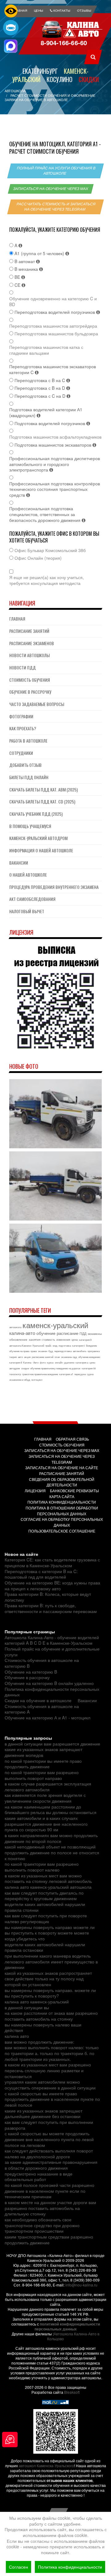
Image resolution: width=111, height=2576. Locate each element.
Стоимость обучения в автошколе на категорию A (42, 1709)
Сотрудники (21, 753)
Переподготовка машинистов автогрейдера (53, 326)
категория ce (89, 1368)
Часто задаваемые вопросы (37, 704)
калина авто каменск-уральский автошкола (48, 1887)
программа (94, 1351)
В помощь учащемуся (30, 826)
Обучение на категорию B (31, 1672)
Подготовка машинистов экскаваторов (53, 445)
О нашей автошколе (28, 875)
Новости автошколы (29, 655)
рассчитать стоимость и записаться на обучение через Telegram (56, 207)
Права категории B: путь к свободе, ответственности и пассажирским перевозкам (51, 1608)
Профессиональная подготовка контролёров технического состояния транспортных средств (55, 489)
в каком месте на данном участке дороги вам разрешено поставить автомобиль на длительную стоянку (50, 2208)
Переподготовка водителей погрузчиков (55, 312)
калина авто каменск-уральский (37, 2002)
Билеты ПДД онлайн (29, 777)
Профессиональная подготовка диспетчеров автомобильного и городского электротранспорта (55, 464)
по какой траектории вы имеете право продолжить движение (43, 1764)
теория (13, 1357)
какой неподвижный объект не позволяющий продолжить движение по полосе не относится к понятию (52, 1852)
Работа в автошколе (28, 741)
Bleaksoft (72, 2392)
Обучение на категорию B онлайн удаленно (49, 1683)
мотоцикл (37, 1380)
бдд (51, 1351)
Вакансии (19, 863)
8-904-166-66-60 (64, 43)
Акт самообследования (32, 899)
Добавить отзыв (25, 765)
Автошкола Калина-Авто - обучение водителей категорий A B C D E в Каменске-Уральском (52, 1640)
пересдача (80, 1374)
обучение (46, 1333)
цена (75, 1340)
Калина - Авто (31, 1362)
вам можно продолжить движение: (39, 2042)
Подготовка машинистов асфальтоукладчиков (55, 437)
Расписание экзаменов (32, 643)
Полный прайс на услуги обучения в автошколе (56, 171)
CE (18, 285)
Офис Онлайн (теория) (38, 558)
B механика (27, 269)
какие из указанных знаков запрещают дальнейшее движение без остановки (43, 2114)
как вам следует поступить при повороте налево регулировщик (46, 1918)
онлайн (59, 1362)
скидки (25, 1368)
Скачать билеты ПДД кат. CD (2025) (42, 801)
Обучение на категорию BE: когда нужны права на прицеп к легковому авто (52, 1586)
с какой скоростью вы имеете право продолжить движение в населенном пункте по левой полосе (52, 2099)
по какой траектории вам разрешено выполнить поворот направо (42, 1775)
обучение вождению (89, 1357)
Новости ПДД (23, 667)
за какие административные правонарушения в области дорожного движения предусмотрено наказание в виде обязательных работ (51, 2171)
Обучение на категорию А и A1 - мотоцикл (47, 1718)
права (34, 1351)
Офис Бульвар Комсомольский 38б (50, 550)
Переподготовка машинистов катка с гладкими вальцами (46, 350)
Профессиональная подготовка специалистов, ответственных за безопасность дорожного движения (45, 514)
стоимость (48, 1340)
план (57, 1357)
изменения (63, 1340)
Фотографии (21, 716)
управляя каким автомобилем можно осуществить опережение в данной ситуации (50, 2085)
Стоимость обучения (30, 680)
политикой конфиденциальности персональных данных (67, 2326)
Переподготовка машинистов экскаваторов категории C (53, 369)
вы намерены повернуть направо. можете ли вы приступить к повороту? (50, 1993)
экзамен (43, 1351)
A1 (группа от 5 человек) (40, 253)
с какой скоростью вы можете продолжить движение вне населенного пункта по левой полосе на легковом (49, 2139)
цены (92, 1362)
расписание (68, 1333)
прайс (48, 1345)
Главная (17, 619)
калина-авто (22, 1333)
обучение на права (19, 1351)
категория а (82, 1362)
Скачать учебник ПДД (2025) (36, 814)
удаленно (69, 1362)
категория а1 (66, 1374)
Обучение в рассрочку (30, 692)
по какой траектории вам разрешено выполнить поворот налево (42, 1867)
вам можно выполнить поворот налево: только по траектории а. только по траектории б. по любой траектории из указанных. (52, 2053)
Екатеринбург (40, 71)
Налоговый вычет (27, 911)
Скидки (88, 79)
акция (27, 1357)
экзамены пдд (69, 1357)
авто (20, 1357)
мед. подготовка (62, 1345)
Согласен (18, 2567)
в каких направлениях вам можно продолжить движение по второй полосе (51, 1838)
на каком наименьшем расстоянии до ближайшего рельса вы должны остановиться (51, 1810)
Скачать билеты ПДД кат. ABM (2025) (43, 789)
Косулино (60, 79)
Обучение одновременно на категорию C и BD (53, 301)
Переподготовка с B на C (40, 380)
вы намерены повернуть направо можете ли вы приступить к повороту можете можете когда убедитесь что (50, 1933)
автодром (15, 1368)
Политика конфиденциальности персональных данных (52, 1692)
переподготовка (63, 1351)
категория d (16, 1362)
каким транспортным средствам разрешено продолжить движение (49, 2240)
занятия (35, 1339)
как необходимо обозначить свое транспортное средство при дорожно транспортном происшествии (42, 2225)
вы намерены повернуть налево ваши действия (43, 2028)
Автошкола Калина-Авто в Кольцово (73, 2336)
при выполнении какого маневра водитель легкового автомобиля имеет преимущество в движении (51, 1961)
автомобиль (80, 1351)
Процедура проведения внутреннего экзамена (54, 887)
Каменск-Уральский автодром (38, 838)
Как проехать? (23, 728)
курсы (50, 1362)
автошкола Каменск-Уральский (27, 1345)
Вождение (91, 1345)
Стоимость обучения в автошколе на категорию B (42, 1663)
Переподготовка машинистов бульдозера (56, 334)
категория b (85, 1340)
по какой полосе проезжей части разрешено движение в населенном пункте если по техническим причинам (49, 2191)
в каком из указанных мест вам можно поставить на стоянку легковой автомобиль (48, 1878)
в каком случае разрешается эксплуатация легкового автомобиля (48, 1787)
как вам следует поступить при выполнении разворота (49, 2125)
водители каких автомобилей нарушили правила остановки (45, 1947)
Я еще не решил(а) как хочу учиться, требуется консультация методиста (47, 580)
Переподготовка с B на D (40, 388)
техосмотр (15, 1374)
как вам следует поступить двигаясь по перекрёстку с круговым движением (44, 1896)
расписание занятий (43, 1357)
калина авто (17, 2036)
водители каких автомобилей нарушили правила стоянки (45, 1907)
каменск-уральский (55, 1325)
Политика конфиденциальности (70, 2567)
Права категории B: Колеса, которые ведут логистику (48, 1597)
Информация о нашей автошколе (41, 850)
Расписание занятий (29, 631)
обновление (18, 1339)
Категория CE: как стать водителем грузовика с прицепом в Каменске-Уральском (52, 1562)
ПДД (83, 1333)
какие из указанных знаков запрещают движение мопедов (43, 1752)
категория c (78, 1345)
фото (43, 1362)
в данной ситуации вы (27, 2007)
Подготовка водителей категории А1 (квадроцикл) (46, 412)
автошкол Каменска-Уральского (46, 2466)
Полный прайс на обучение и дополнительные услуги (52, 1652)
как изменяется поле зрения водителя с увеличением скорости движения (45, 1798)
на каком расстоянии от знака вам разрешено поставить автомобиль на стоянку (51, 2016)
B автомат (25, 261)
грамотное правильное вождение (40, 1374)
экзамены (95, 1334)
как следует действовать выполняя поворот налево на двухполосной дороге (49, 2154)
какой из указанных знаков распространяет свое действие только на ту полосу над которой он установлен (48, 1979)
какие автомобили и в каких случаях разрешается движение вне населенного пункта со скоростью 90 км (46, 1824)
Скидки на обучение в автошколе (38, 1700)
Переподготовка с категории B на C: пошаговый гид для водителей (41, 1574)
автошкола (15, 1327)
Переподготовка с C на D (41, 396)
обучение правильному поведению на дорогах (55, 1368)
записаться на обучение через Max (51, 189)
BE (18, 277)
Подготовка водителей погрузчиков (50, 423)
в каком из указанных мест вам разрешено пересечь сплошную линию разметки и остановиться (48, 2070)
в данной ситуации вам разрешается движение (52, 1744)
